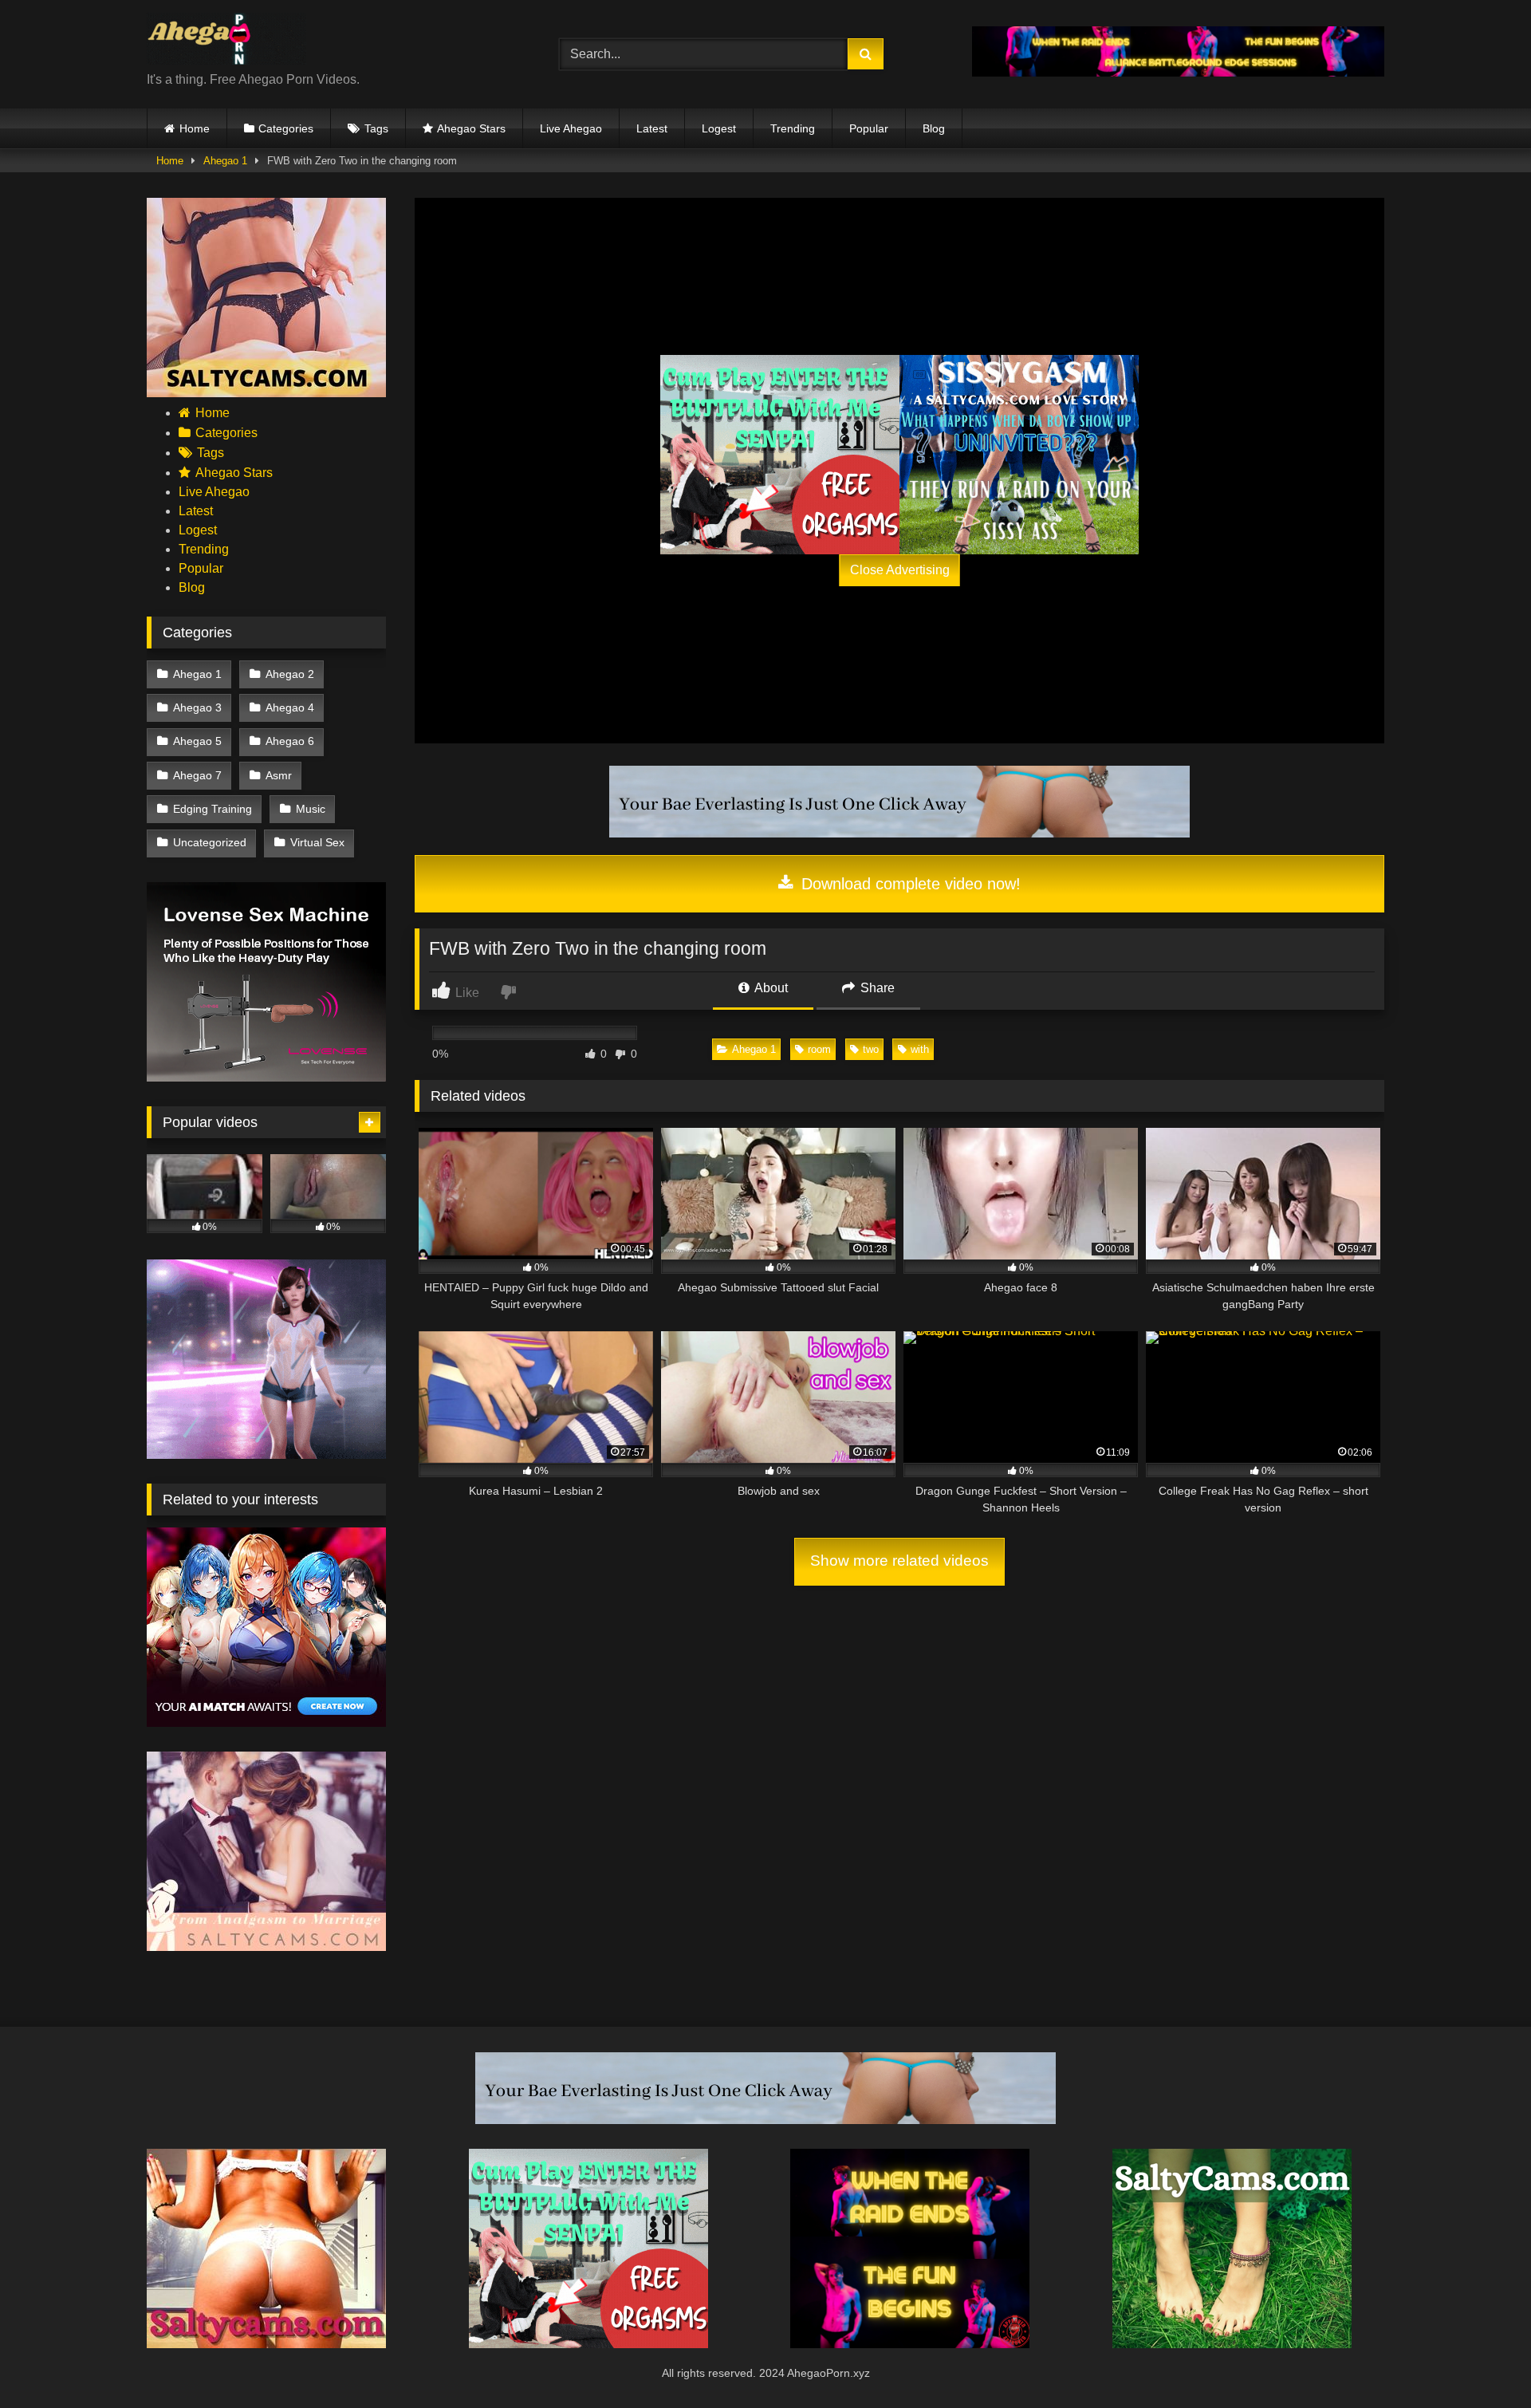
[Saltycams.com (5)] (266, 393)
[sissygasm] (1019, 455)
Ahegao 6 (290, 741)
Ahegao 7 (197, 775)
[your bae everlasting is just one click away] (899, 833)
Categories (286, 128)
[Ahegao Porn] (226, 41)
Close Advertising (900, 570)
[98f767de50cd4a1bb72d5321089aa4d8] (266, 1077)
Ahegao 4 (290, 707)
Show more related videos (899, 1561)
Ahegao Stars (471, 128)
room (819, 1049)
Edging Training (213, 809)
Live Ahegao (571, 128)
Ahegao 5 (197, 741)
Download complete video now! (909, 884)
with (920, 1049)
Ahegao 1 (225, 161)
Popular (869, 128)
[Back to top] (1482, 2361)
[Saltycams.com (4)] (266, 2344)
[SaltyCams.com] (1232, 2344)
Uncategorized (210, 842)
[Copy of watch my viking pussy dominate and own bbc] (1178, 72)
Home (195, 128)
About (770, 988)
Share (876, 988)
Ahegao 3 (197, 707)
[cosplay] (780, 455)
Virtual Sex (317, 842)
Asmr (279, 775)
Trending (793, 128)
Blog (934, 128)
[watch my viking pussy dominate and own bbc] (910, 2344)
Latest (652, 128)
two (871, 1049)
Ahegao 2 (290, 674)
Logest (719, 128)
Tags (376, 128)
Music (311, 809)
